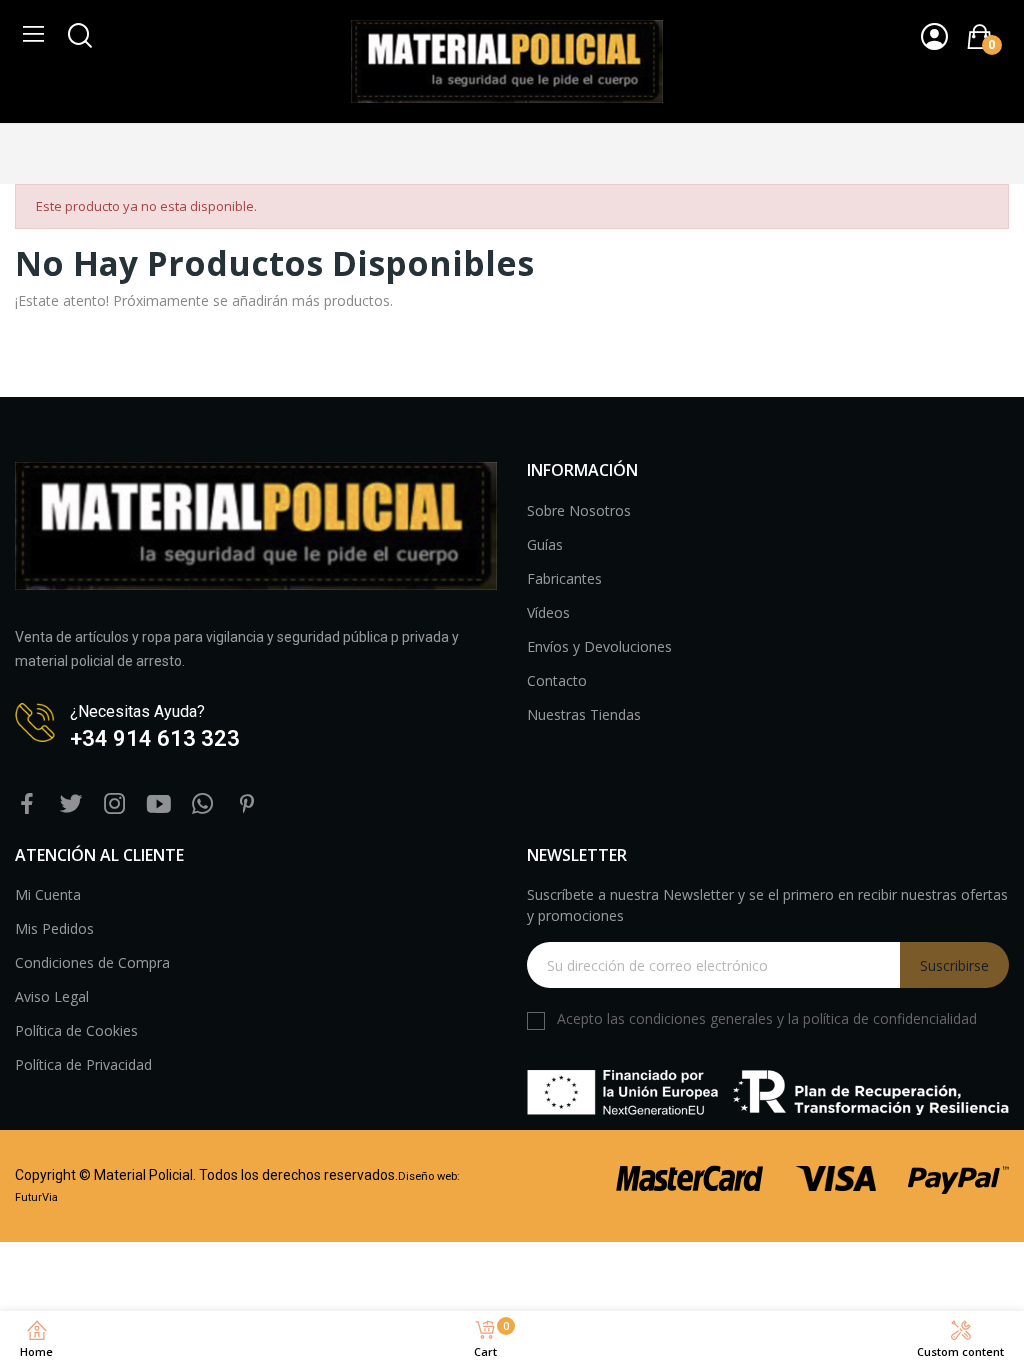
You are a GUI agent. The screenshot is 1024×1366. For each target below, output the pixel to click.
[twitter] (71, 804)
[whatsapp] (203, 804)
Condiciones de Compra (92, 962)
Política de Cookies (76, 1030)
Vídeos (548, 612)
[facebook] (27, 804)
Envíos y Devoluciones (599, 646)
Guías (545, 544)
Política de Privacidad (83, 1064)
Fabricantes (564, 578)
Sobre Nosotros (579, 510)
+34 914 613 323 (155, 738)
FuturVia (36, 1197)
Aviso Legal (52, 996)
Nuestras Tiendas (584, 714)
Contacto (557, 680)
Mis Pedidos (54, 928)
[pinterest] (247, 804)
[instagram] (115, 804)
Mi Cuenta (48, 894)
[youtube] (159, 804)
